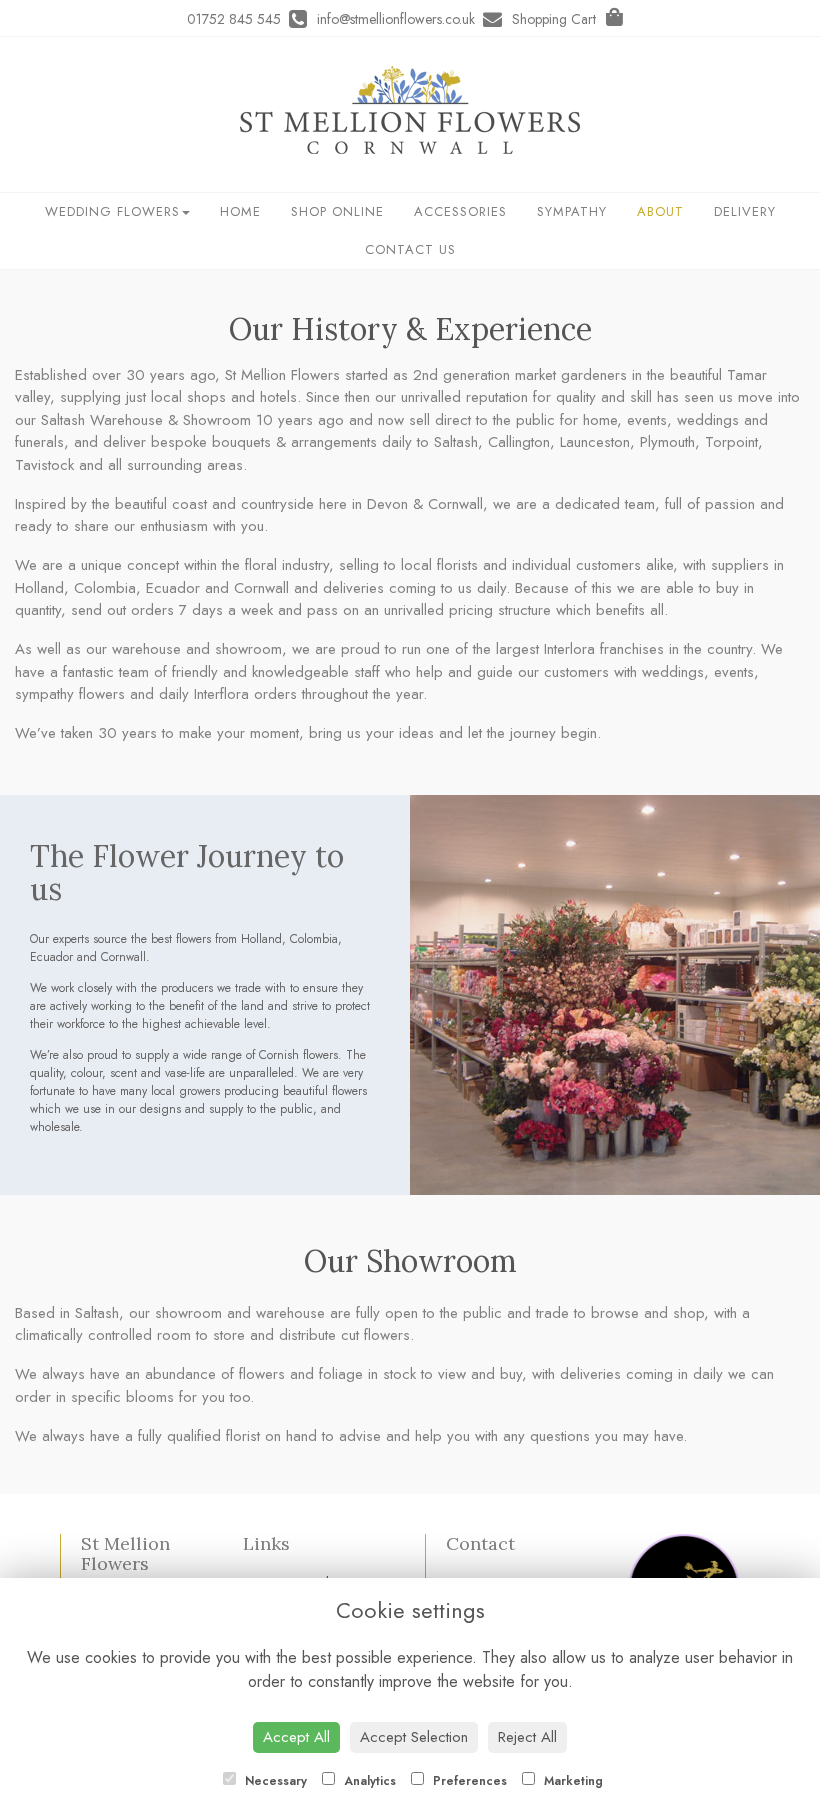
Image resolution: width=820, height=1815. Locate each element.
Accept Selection (414, 1737)
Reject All (527, 1737)
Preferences (468, 1781)
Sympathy (572, 211)
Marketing (571, 1781)
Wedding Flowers (112, 211)
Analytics (368, 1781)
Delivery (745, 211)
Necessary (274, 1781)
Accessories (460, 211)
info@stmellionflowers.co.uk (400, 19)
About (660, 211)
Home (240, 211)
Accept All (296, 1737)
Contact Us (410, 249)
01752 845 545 (238, 19)
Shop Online (337, 211)
